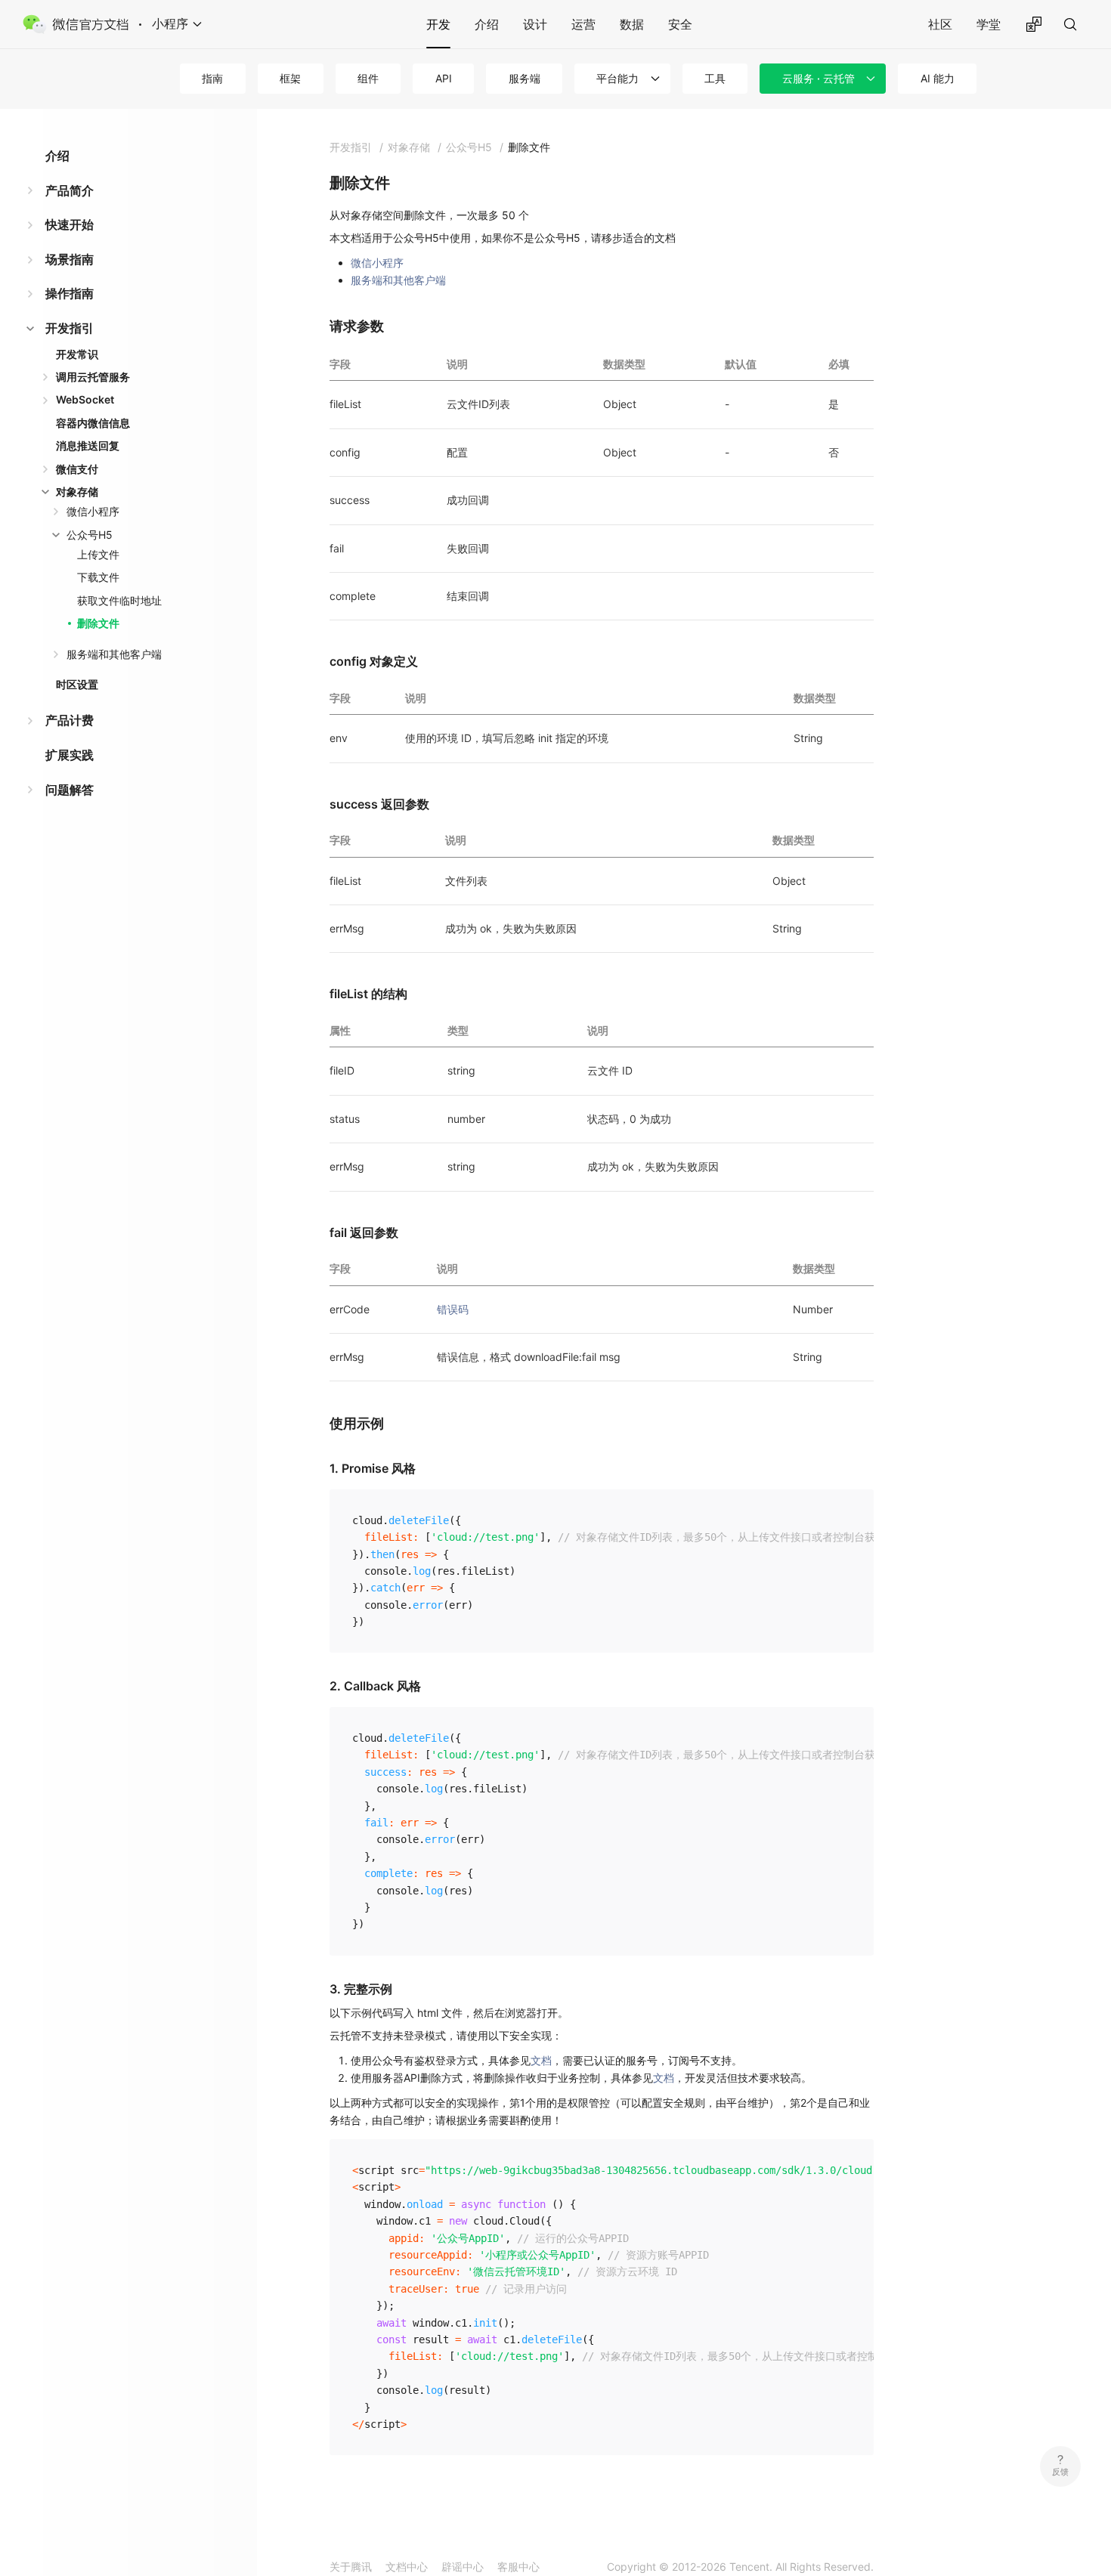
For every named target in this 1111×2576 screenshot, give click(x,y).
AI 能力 (938, 78)
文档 (541, 2060)
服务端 (525, 78)
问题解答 (70, 790)
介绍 (487, 24)
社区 (940, 24)
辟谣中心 (463, 2567)
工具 (715, 78)
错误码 (453, 1309)
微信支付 (77, 469)
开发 (438, 24)
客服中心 (518, 2567)
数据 (632, 24)
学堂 (989, 24)
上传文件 (98, 554)
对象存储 (77, 492)
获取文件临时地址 (119, 600)
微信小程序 (93, 511)
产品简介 (70, 190)
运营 (583, 24)
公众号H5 (90, 535)
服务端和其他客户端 (114, 654)
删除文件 (98, 623)
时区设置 (77, 684)
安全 (680, 24)
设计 (535, 24)
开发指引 (70, 328)
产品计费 (70, 720)
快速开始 (70, 224)
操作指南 (70, 293)
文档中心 (407, 2567)
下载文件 (98, 577)
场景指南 (70, 259)
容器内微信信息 (93, 423)
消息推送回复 (88, 445)
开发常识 (77, 354)
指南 (212, 78)
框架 (290, 78)
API (444, 78)
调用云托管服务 (93, 377)
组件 (368, 78)
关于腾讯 (351, 2567)
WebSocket (85, 399)
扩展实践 (70, 755)
